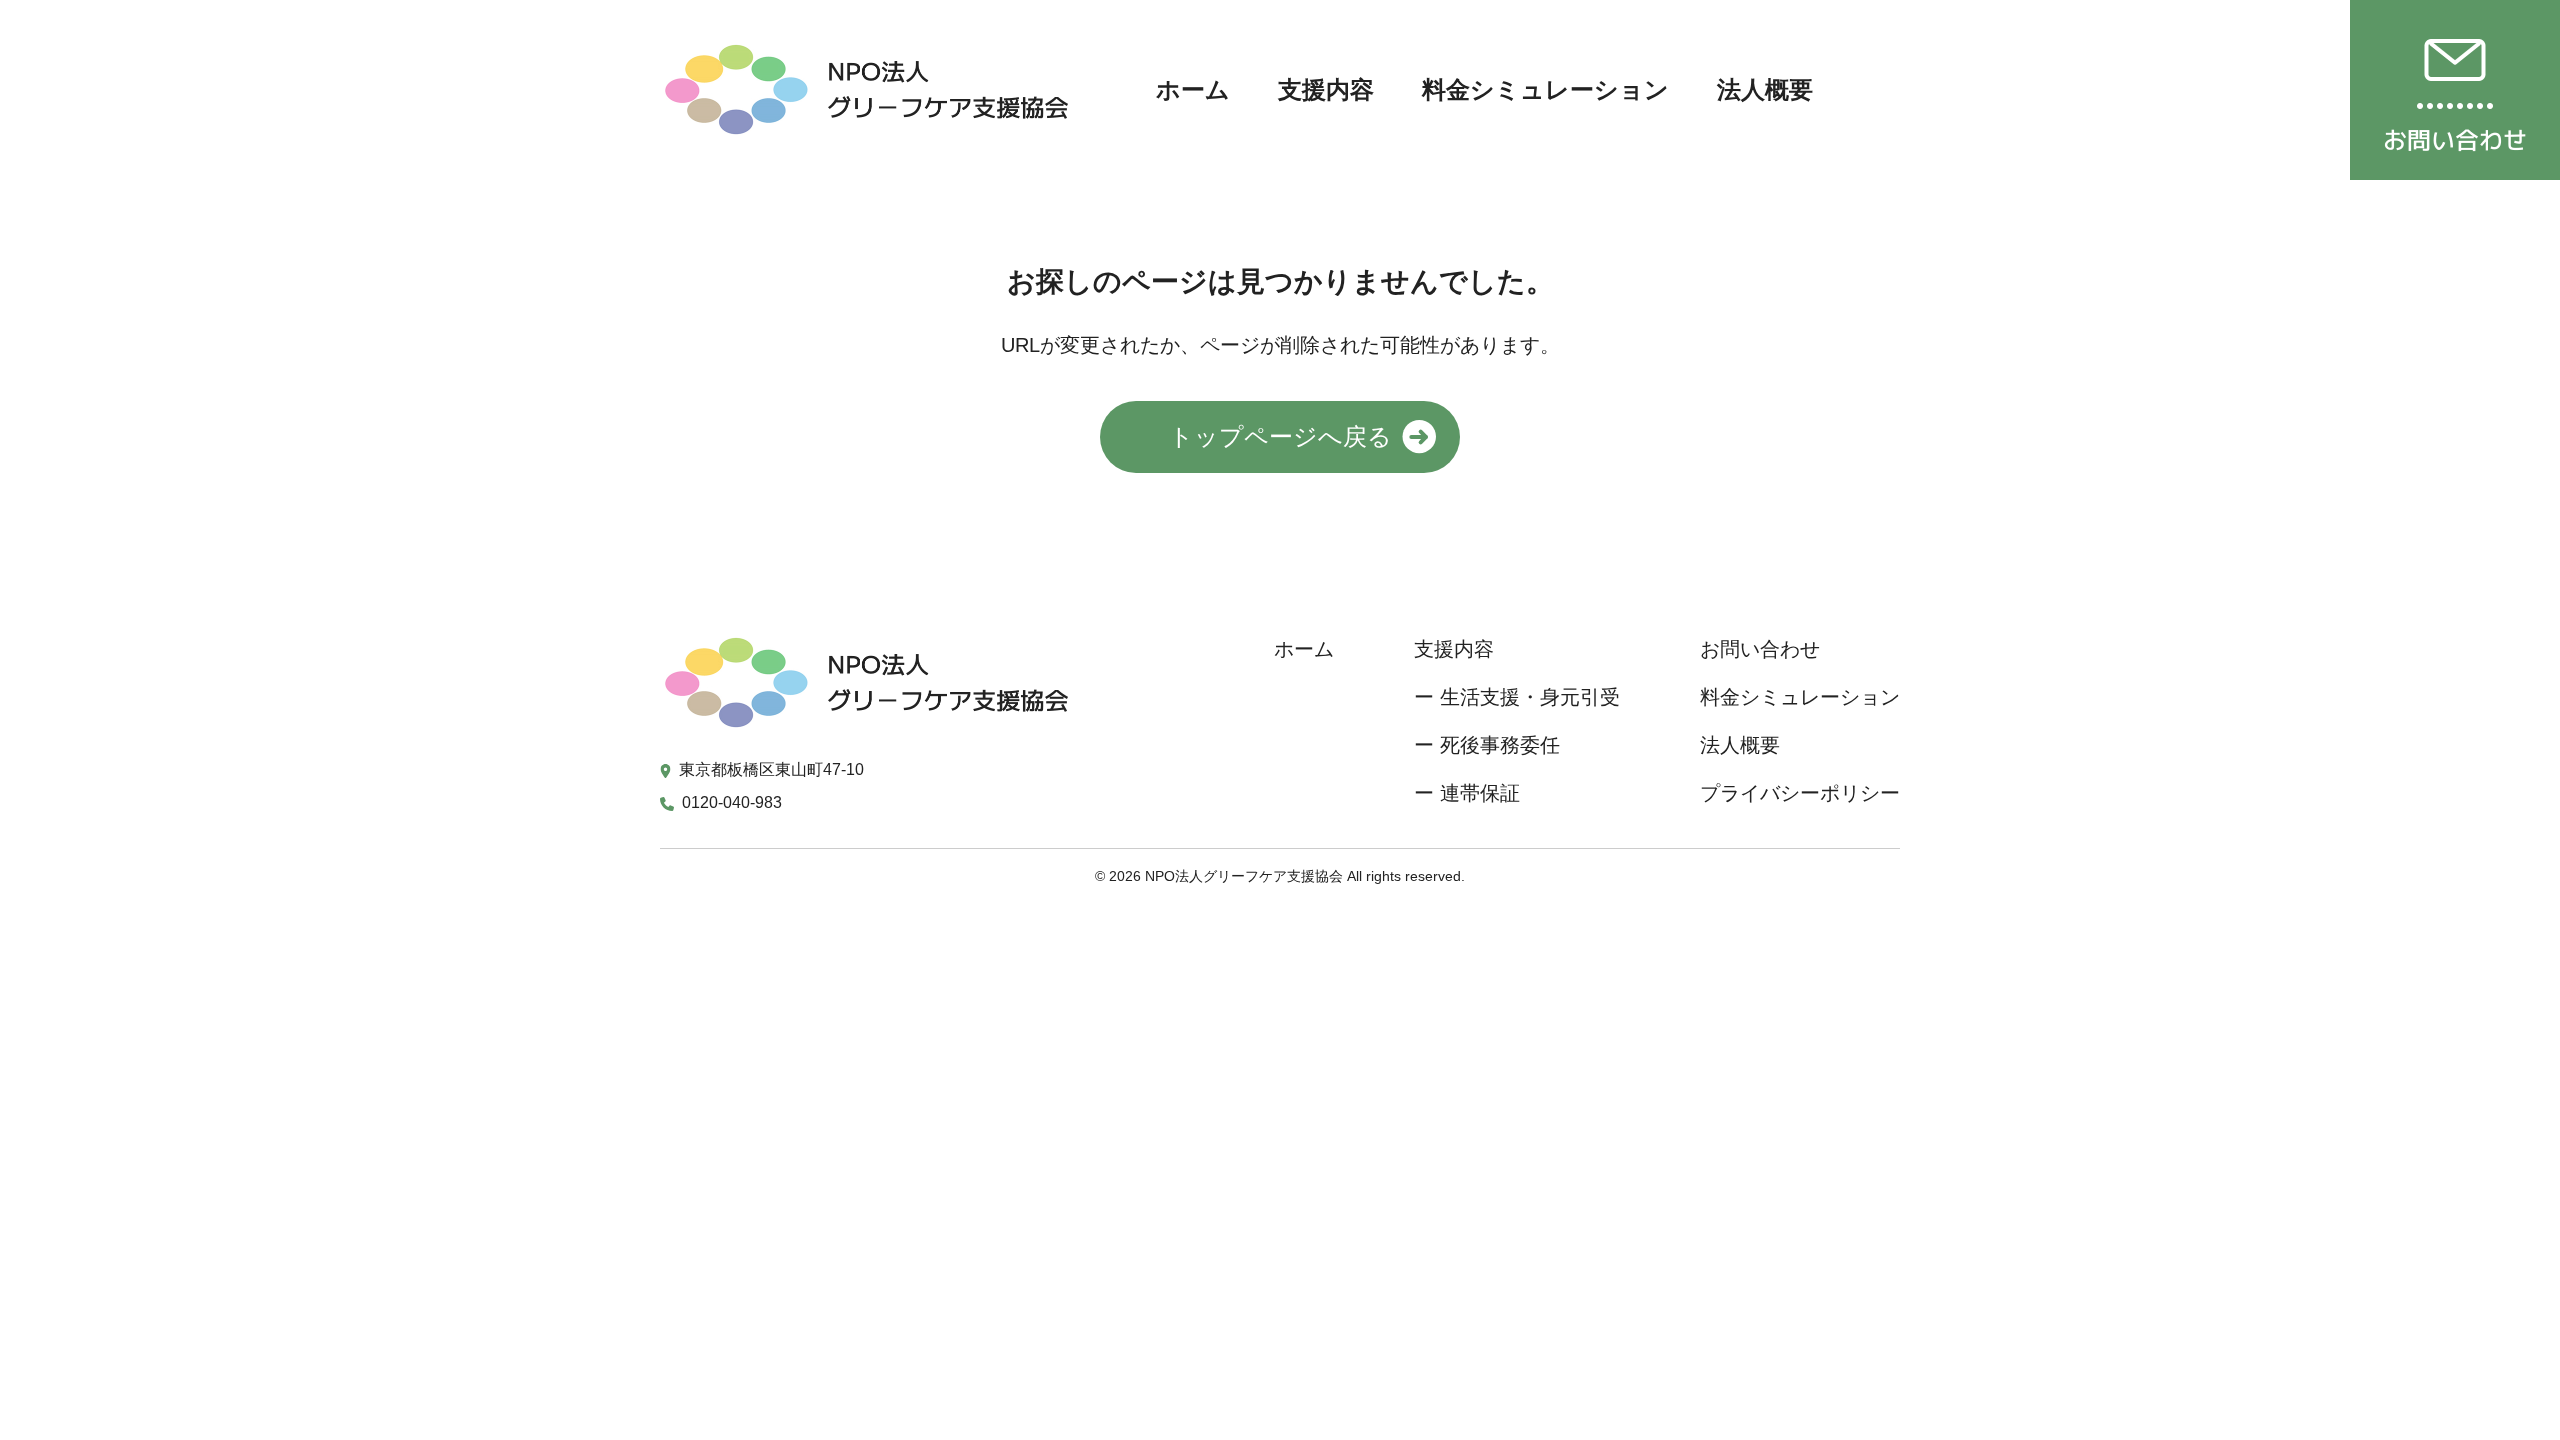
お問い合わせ (1760, 649)
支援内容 (1326, 89)
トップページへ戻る (1280, 436)
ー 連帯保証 (1467, 793)
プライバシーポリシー (1800, 793)
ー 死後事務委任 (1487, 745)
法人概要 (1765, 89)
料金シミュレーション (1545, 89)
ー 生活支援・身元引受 (1517, 697)
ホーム (1193, 89)
